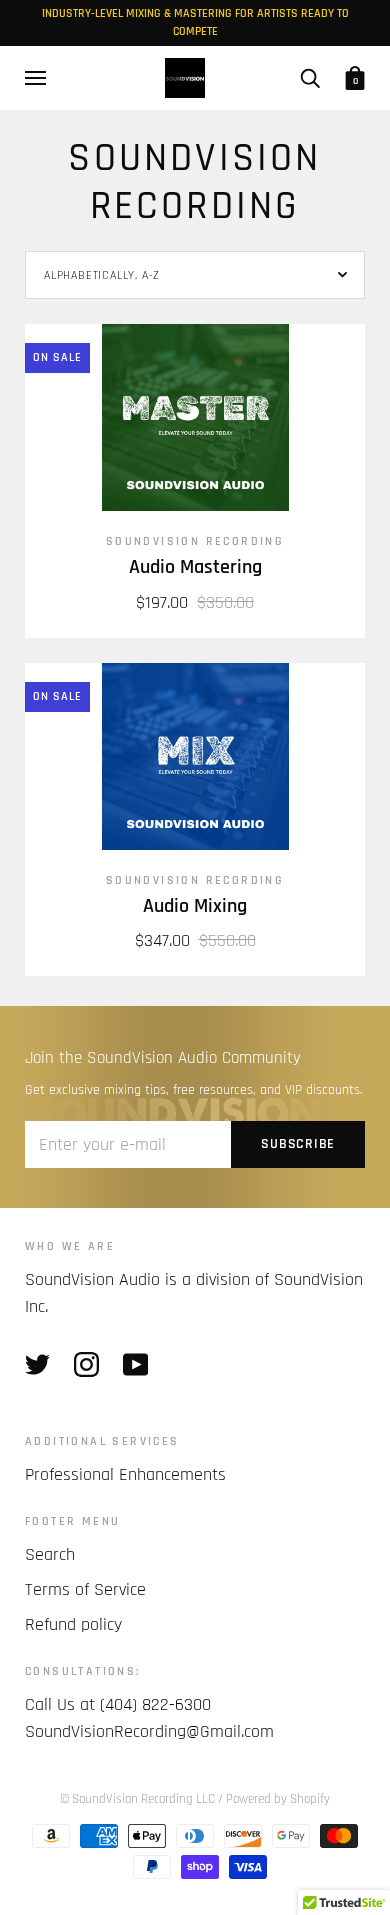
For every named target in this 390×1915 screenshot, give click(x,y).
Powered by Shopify (278, 1799)
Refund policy (73, 1624)
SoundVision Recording (195, 541)
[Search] (310, 78)
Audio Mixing (195, 906)
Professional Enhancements (125, 1474)
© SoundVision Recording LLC (139, 1799)
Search (50, 1554)
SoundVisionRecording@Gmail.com (149, 1731)
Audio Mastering (195, 567)
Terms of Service (85, 1589)
